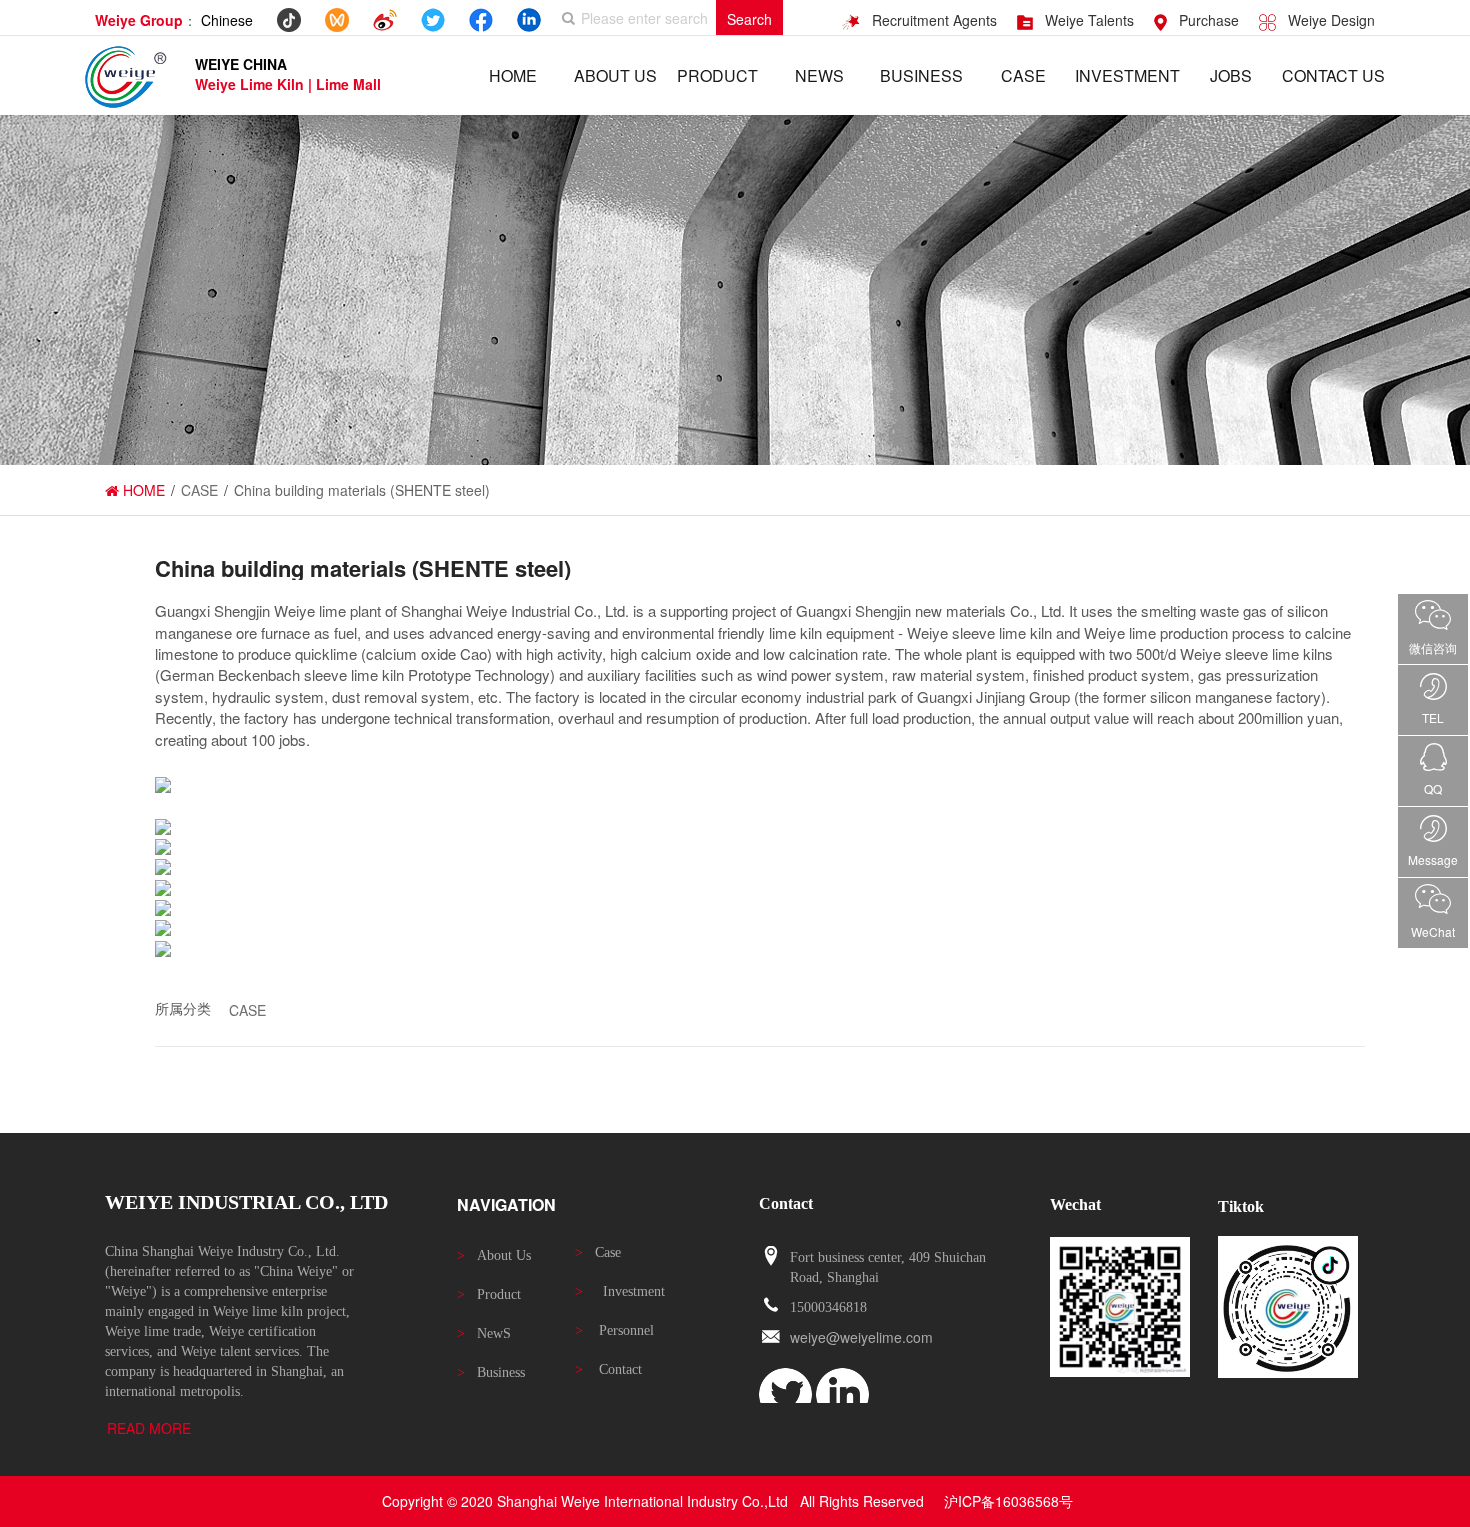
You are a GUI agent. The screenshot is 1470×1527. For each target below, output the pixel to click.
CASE (1023, 75)
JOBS (1231, 75)
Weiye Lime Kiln (251, 84)
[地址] (771, 1256)
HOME (513, 75)
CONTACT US (1333, 75)
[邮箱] (771, 1337)
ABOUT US (615, 75)
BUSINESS (921, 75)
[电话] (771, 1306)
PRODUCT (717, 75)
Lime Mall (348, 84)
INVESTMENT (1127, 75)
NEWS (819, 75)
